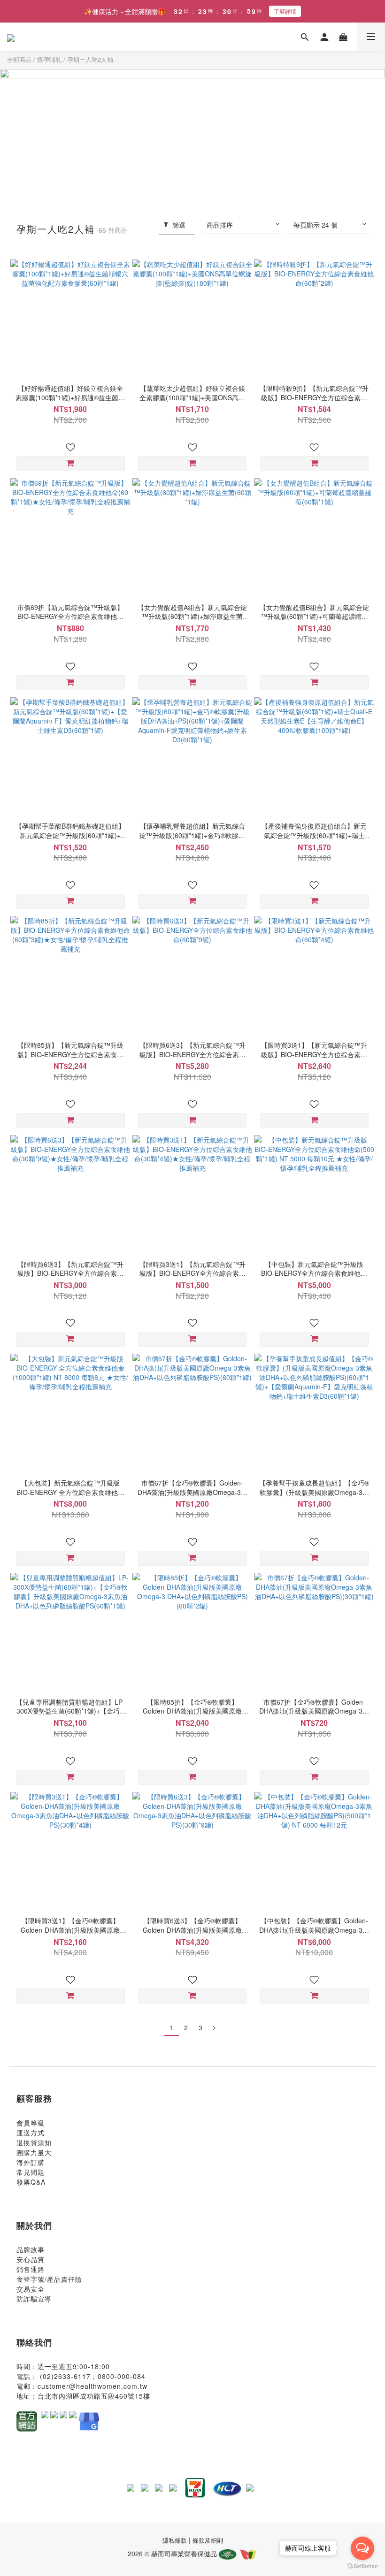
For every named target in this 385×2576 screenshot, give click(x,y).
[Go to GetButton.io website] (362, 2566)
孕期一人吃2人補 (90, 59)
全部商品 (19, 59)
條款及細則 (208, 2540)
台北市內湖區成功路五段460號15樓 (94, 2396)
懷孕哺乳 (49, 59)
